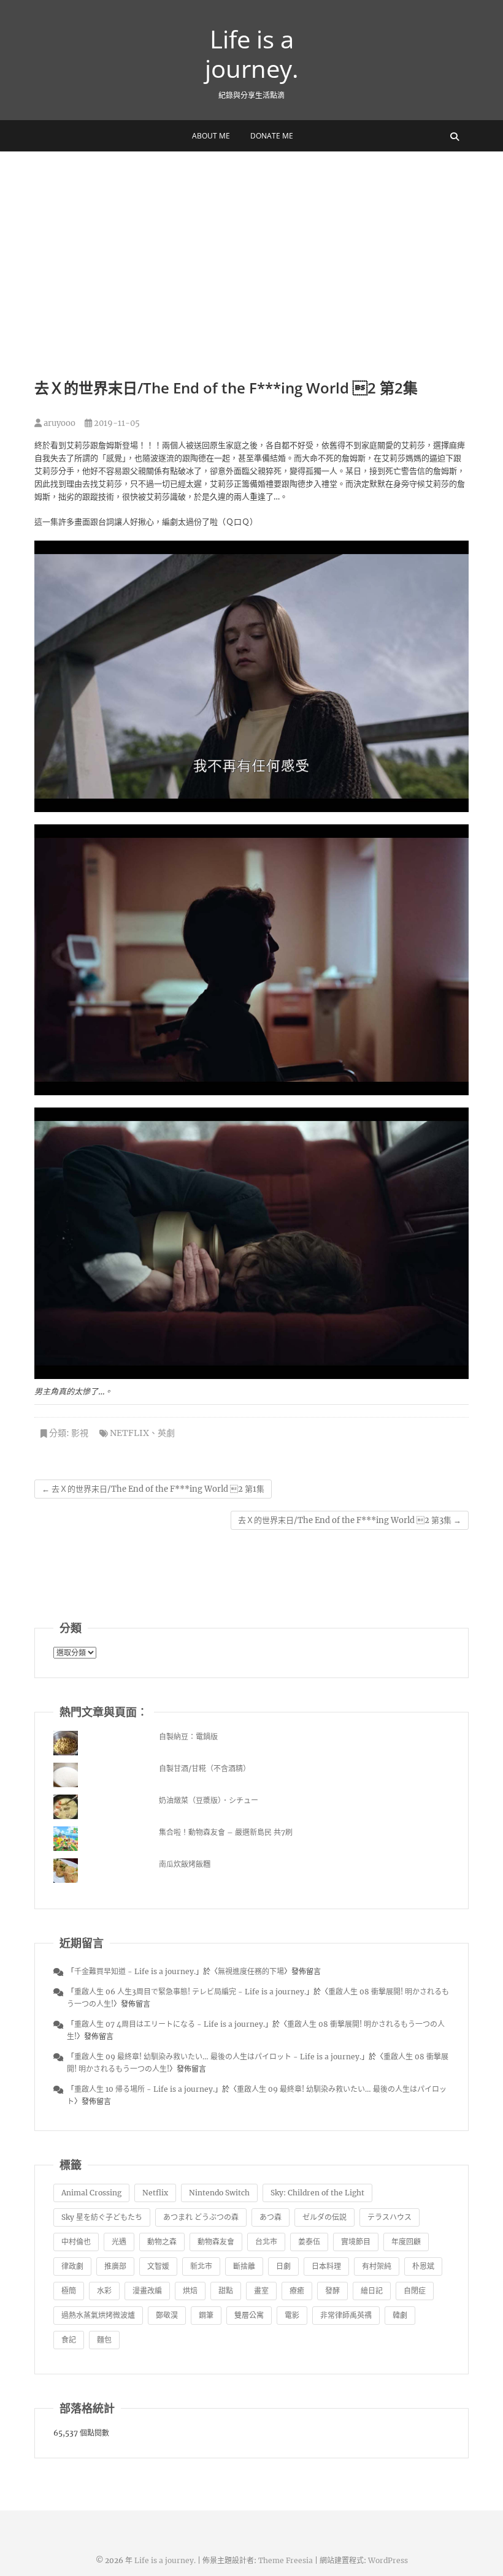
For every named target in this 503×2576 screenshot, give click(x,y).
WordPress (388, 2560)
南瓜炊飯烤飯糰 (185, 1864)
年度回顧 (406, 2242)
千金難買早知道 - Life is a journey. (135, 1971)
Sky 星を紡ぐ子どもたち (102, 2217)
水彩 (104, 2291)
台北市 (266, 2242)
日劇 (283, 2266)
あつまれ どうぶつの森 (201, 2217)
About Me (211, 136)
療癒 (297, 2291)
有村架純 (377, 2266)
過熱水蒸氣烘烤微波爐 (98, 2315)
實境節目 (356, 2242)
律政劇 (72, 2266)
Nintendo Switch (219, 2193)
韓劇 (400, 2315)
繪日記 (372, 2291)
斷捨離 (244, 2266)
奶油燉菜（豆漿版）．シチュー (209, 1800)
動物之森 (162, 2242)
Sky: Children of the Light (317, 2193)
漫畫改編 (147, 2291)
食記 (69, 2340)
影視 (80, 1433)
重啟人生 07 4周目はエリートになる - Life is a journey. (170, 2024)
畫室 (261, 2291)
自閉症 (415, 2291)
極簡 (69, 2291)
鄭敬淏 (167, 2315)
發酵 (332, 2291)
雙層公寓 (249, 2315)
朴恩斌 (423, 2266)
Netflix (129, 1433)
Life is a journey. (252, 54)
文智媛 (158, 2266)
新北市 (201, 2266)
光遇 (119, 2242)
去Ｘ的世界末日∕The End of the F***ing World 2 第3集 (350, 1520)
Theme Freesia (286, 2560)
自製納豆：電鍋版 (188, 1737)
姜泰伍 (309, 2242)
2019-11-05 (116, 423)
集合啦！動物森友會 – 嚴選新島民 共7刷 (226, 1832)
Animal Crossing (91, 2193)
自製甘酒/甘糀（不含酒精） (205, 1769)
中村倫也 (76, 2242)
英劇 (166, 1433)
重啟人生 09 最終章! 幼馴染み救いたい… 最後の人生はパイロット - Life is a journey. (218, 2057)
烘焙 (190, 2291)
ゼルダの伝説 (324, 2217)
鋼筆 (206, 2315)
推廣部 (115, 2266)
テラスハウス (390, 2217)
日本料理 (326, 2266)
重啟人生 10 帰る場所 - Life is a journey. (144, 2089)
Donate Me (272, 136)
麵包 (104, 2340)
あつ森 (271, 2217)
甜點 (226, 2291)
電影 (292, 2315)
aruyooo (59, 423)
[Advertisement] (251, 243)
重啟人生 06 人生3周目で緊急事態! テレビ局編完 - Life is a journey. (190, 1992)
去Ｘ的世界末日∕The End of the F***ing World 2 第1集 (153, 1489)
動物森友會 (216, 2242)
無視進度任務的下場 (251, 1971)
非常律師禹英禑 (346, 2315)
